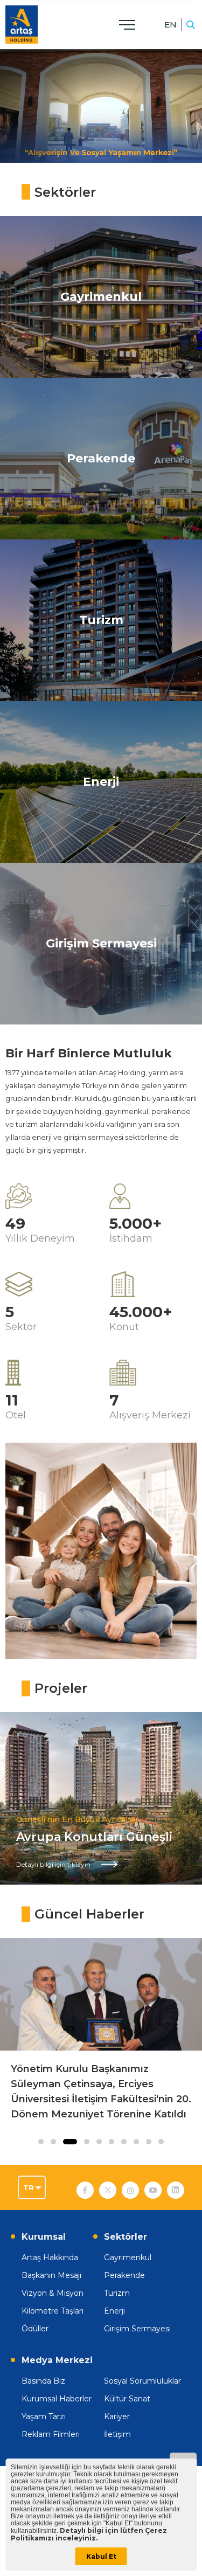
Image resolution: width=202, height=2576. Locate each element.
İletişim (117, 2434)
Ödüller (35, 2329)
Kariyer (117, 2416)
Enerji (114, 2311)
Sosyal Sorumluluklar (142, 2381)
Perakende (124, 2275)
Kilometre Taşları (53, 2311)
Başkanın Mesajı (51, 2275)
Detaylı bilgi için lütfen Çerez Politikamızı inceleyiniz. (89, 2534)
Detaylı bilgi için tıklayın (53, 1864)
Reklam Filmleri (51, 2434)
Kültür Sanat (127, 2399)
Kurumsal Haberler (57, 2399)
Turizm (117, 2293)
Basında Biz (43, 2381)
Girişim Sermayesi (137, 2329)
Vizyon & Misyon (53, 2293)
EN (170, 25)
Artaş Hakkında (50, 2258)
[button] (41, 2142)
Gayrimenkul (128, 2258)
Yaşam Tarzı (44, 2416)
